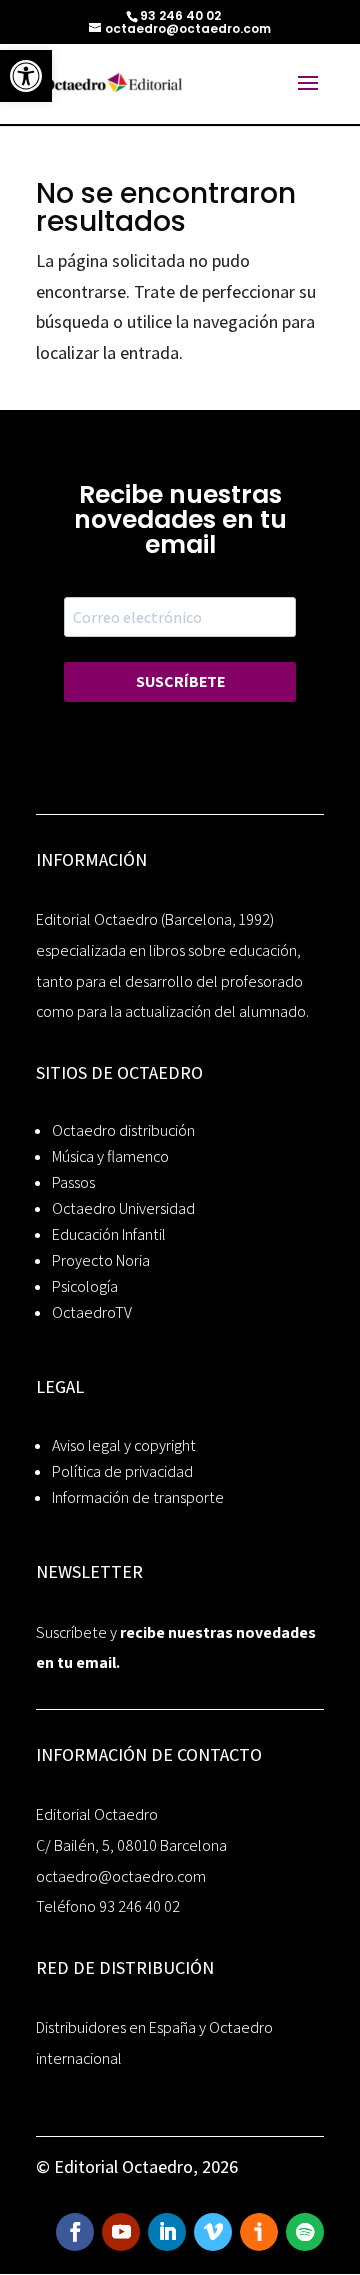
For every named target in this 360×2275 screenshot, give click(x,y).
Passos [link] (73, 1182)
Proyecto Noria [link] (101, 1260)
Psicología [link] (85, 1286)
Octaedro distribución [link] (123, 1130)
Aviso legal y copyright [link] (124, 1445)
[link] (26, 76)
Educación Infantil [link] (109, 1234)
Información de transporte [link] (138, 1497)
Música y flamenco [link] (110, 1156)
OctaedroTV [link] (92, 1312)
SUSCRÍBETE (180, 681)
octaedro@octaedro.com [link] (121, 1876)
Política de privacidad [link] (122, 1471)
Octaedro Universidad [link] (123, 1208)
